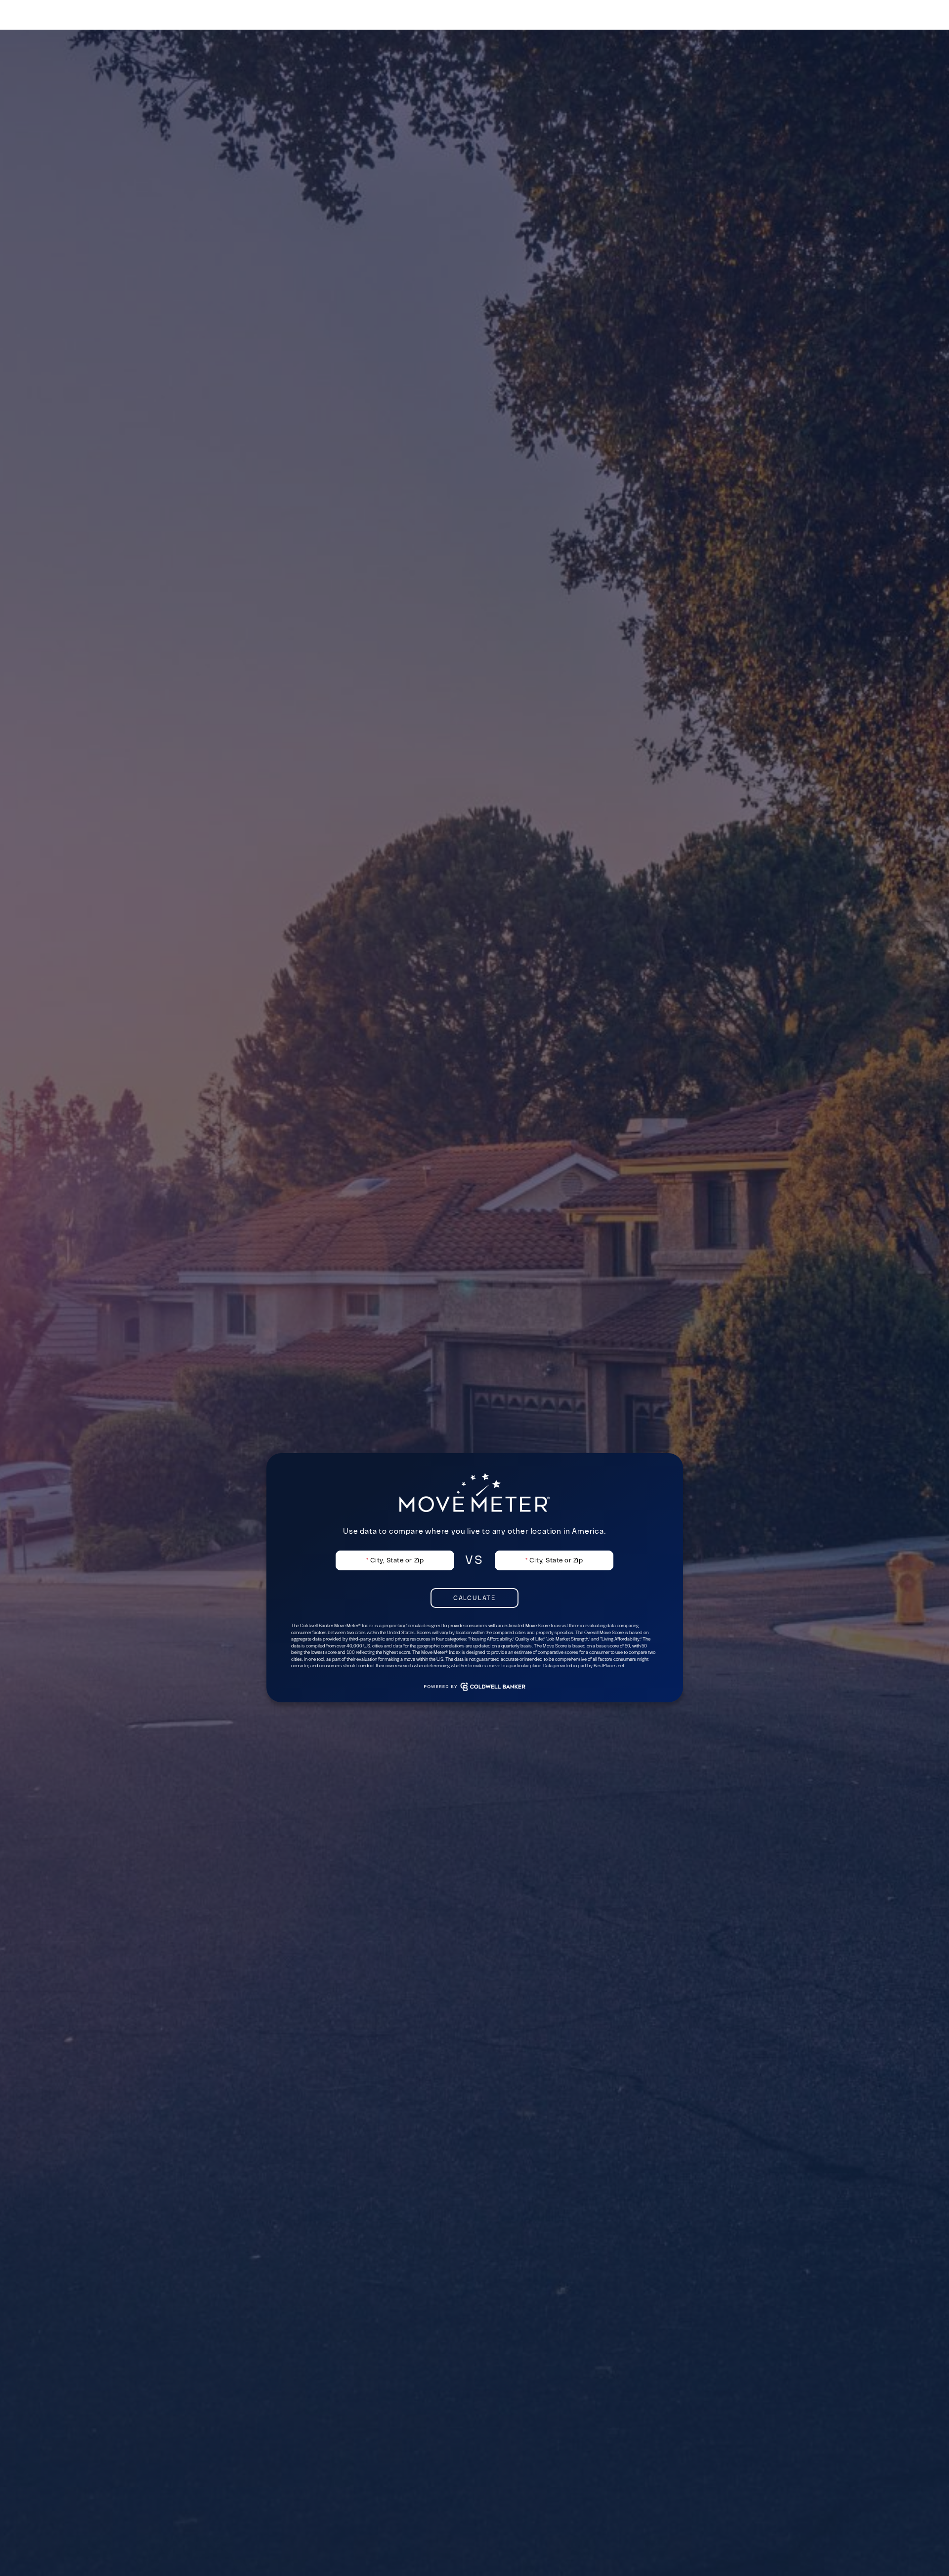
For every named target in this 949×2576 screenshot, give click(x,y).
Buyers (820, 20)
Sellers (779, 20)
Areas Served (873, 20)
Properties (731, 20)
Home (687, 15)
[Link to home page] (58, 15)
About (924, 20)
